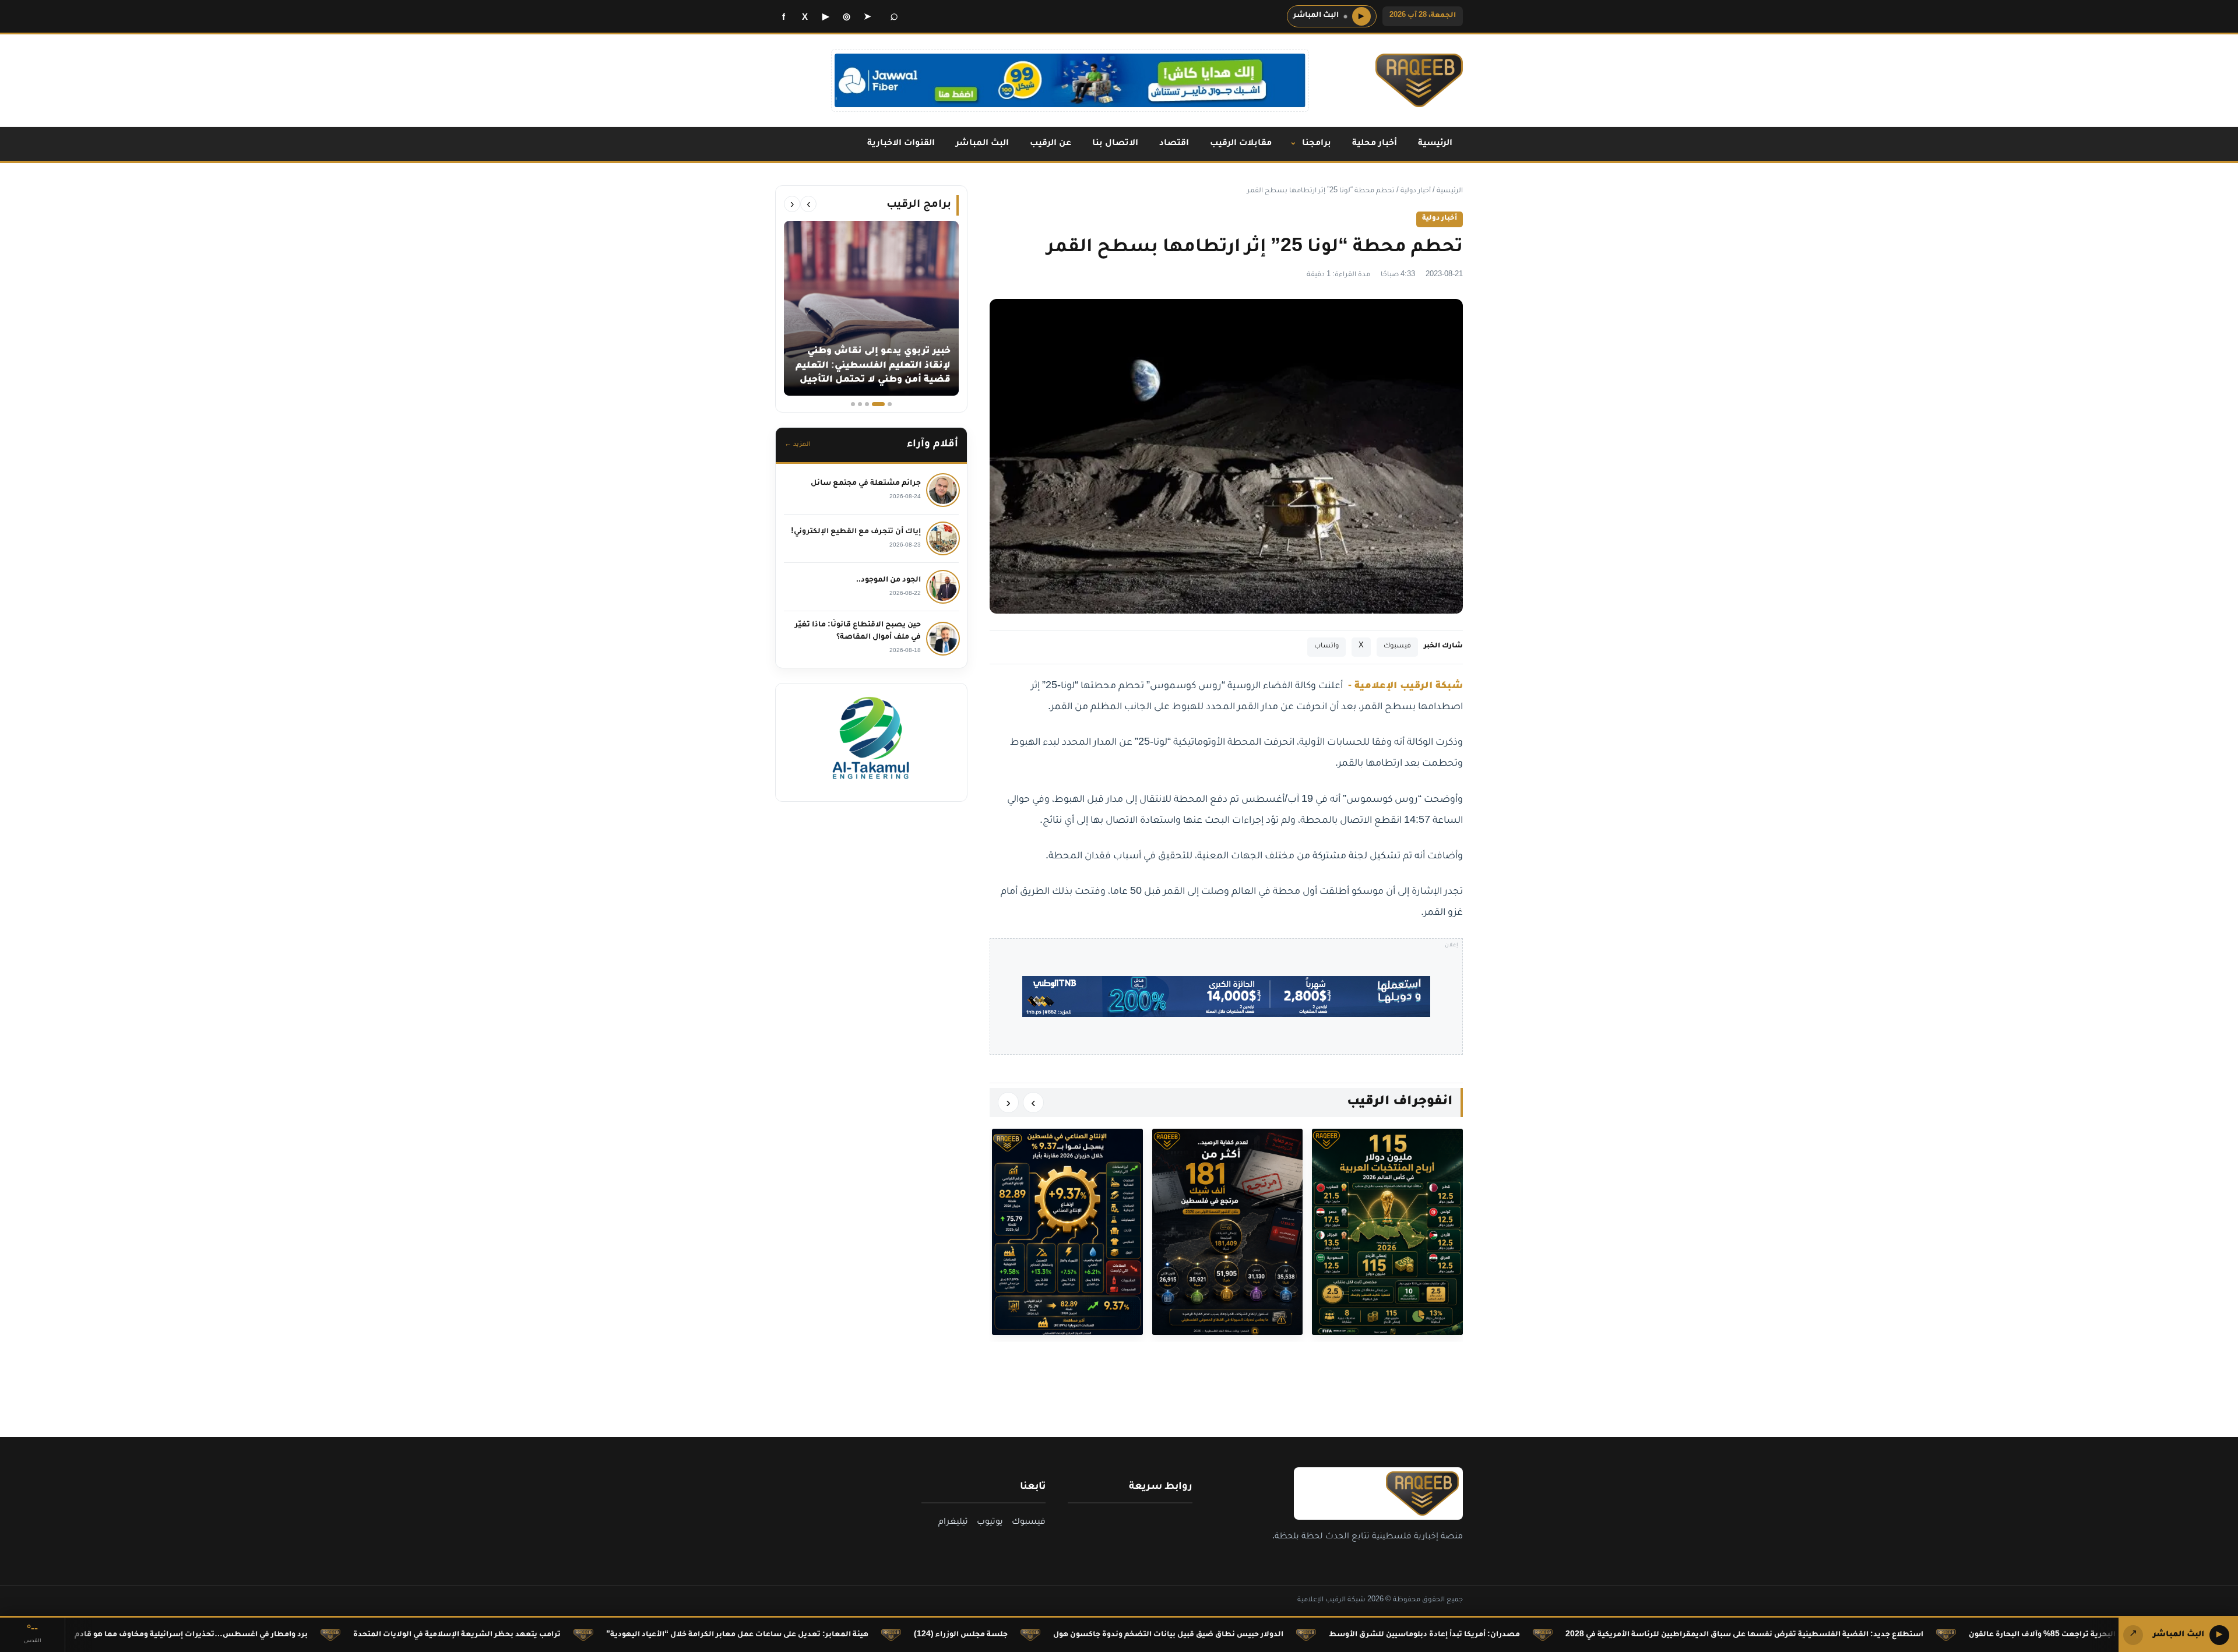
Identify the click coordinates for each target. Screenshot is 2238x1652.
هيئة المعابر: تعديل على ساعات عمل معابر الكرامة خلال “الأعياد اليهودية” (871, 1635)
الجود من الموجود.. (888, 580)
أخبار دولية (1416, 191)
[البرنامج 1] (890, 404)
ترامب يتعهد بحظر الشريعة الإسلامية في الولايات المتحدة (591, 1635)
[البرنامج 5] (853, 404)
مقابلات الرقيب (1241, 144)
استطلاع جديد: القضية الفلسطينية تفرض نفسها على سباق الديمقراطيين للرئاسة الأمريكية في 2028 (1878, 1635)
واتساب (1326, 647)
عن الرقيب (1051, 144)
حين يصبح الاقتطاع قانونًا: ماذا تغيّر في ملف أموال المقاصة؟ (858, 631)
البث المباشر (982, 144)
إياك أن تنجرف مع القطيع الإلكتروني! (856, 532)
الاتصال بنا (1115, 144)
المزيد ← (797, 445)
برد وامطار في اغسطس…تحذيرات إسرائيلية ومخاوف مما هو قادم (325, 1635)
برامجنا (1317, 144)
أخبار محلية (1375, 144)
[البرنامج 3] (871, 404)
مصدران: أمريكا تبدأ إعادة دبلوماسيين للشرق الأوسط (1558, 1635)
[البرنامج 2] (883, 404)
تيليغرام (953, 1523)
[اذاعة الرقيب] (1419, 80)
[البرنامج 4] (860, 404)
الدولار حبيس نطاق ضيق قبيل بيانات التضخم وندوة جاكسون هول (1302, 1635)
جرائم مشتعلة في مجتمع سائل (866, 484)
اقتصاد (1174, 144)
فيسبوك (1397, 647)
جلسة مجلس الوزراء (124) (1095, 1635)
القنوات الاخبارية (901, 144)
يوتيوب (990, 1523)
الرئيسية (1435, 144)
